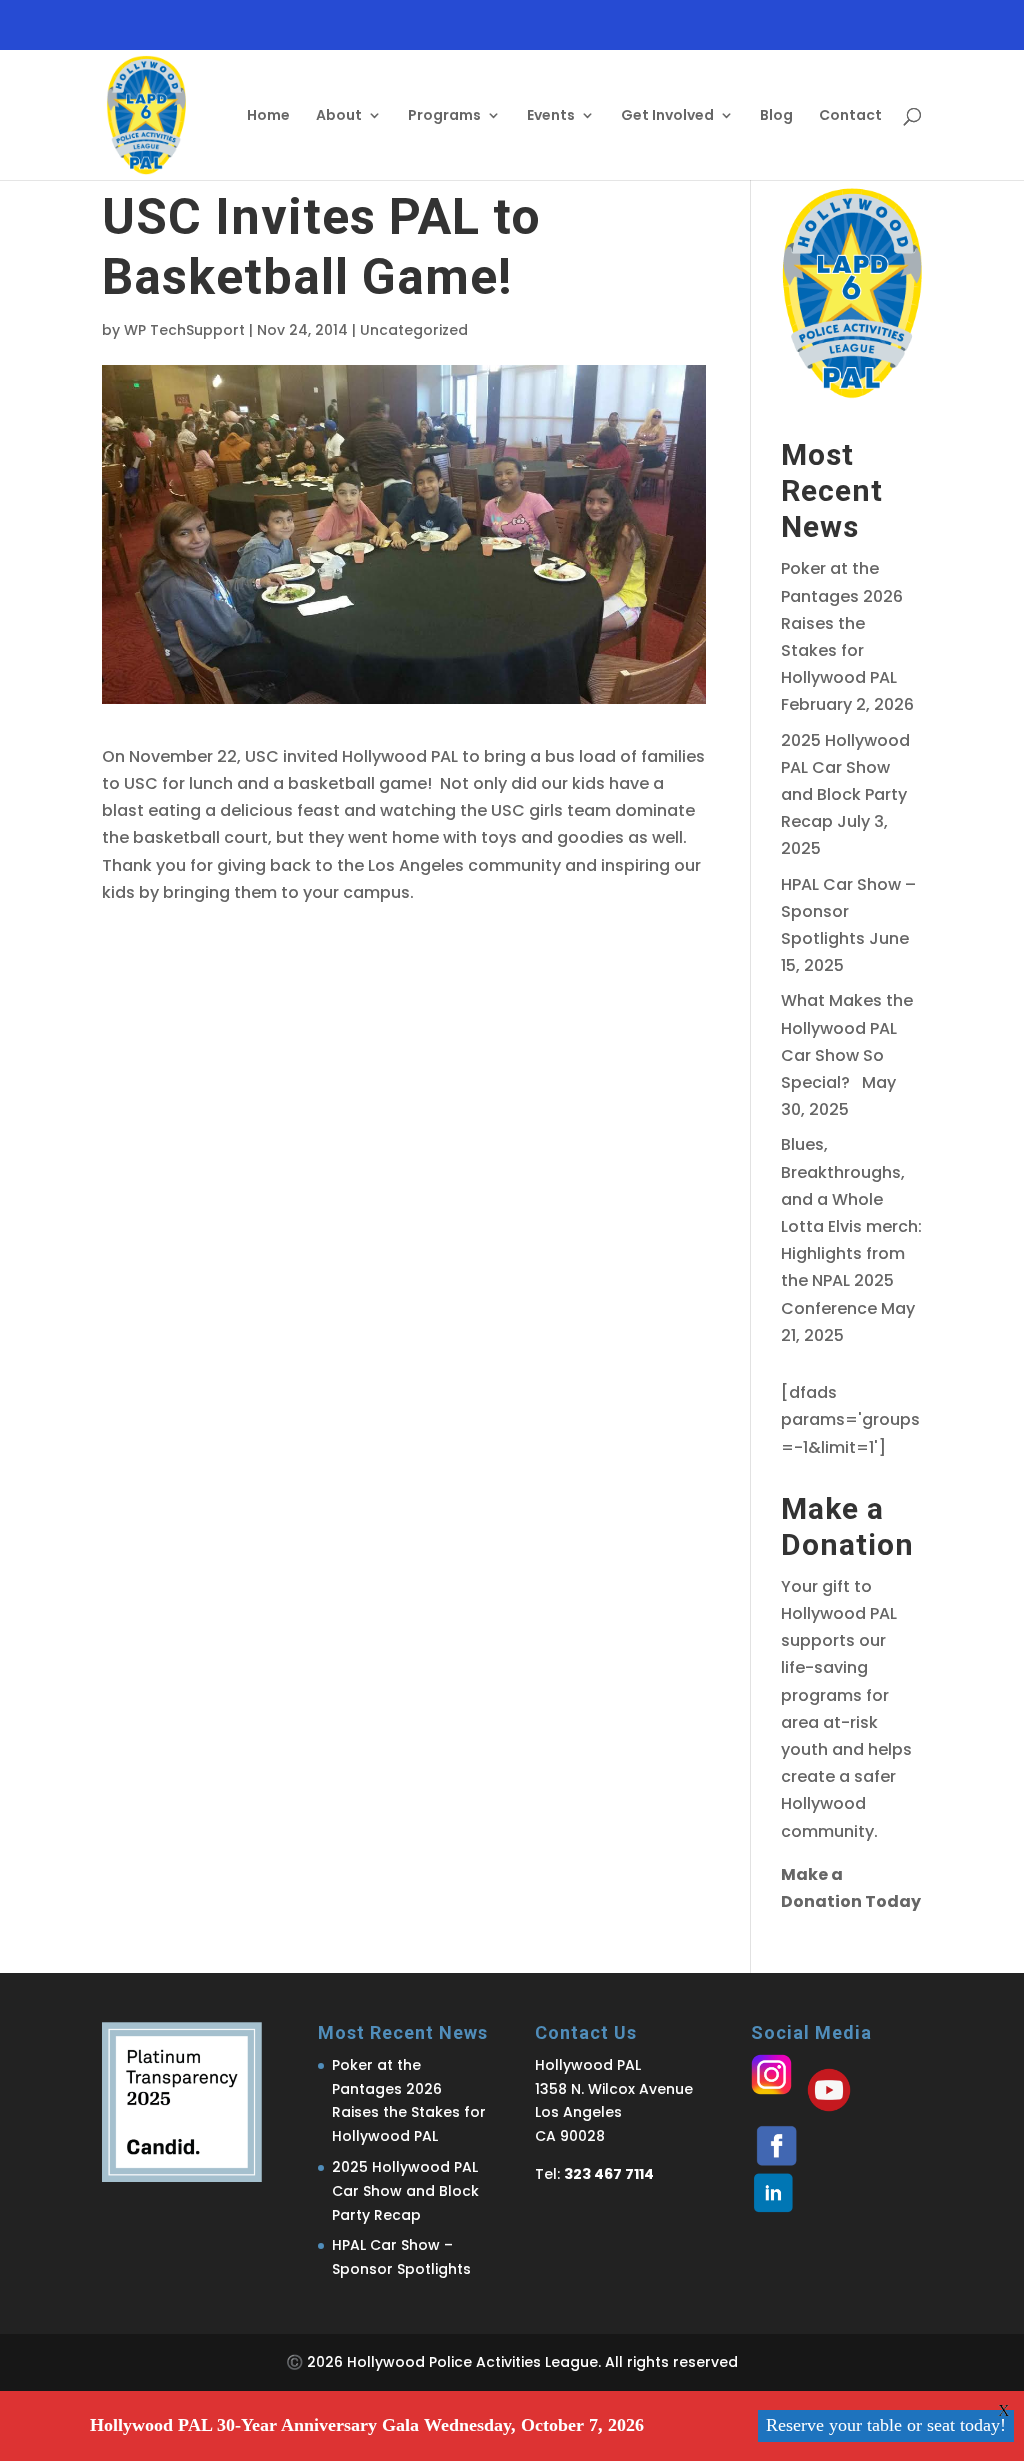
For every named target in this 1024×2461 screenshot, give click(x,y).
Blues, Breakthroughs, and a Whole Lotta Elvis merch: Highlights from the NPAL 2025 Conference (851, 1226)
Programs (444, 116)
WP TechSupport (184, 330)
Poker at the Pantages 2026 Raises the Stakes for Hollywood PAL (842, 623)
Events (551, 116)
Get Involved (667, 116)
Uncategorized (414, 330)
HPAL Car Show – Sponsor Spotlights (848, 911)
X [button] (1004, 2410)
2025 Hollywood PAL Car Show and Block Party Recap (405, 2191)
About (339, 116)
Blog (776, 116)
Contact (850, 116)
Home (268, 116)
